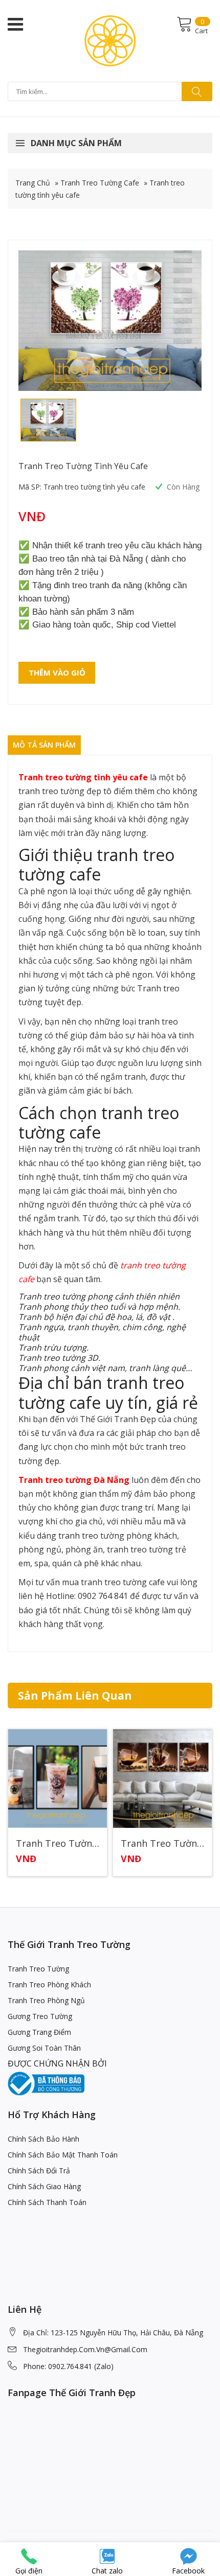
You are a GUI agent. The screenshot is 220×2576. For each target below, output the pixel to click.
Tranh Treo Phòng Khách (49, 1985)
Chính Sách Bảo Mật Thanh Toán (63, 2155)
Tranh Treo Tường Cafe (100, 183)
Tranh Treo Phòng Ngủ (46, 2000)
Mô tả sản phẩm (44, 745)
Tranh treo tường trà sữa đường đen (58, 1844)
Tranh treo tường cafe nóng (162, 1844)
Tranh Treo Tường (38, 1969)
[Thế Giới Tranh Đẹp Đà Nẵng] (110, 40)
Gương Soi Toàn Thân (44, 2048)
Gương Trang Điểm (39, 2032)
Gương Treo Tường (40, 2016)
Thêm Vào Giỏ (57, 672)
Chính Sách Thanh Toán (47, 2202)
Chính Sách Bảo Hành (43, 2139)
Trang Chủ (33, 183)
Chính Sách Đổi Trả (39, 2171)
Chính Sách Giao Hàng (44, 2186)
